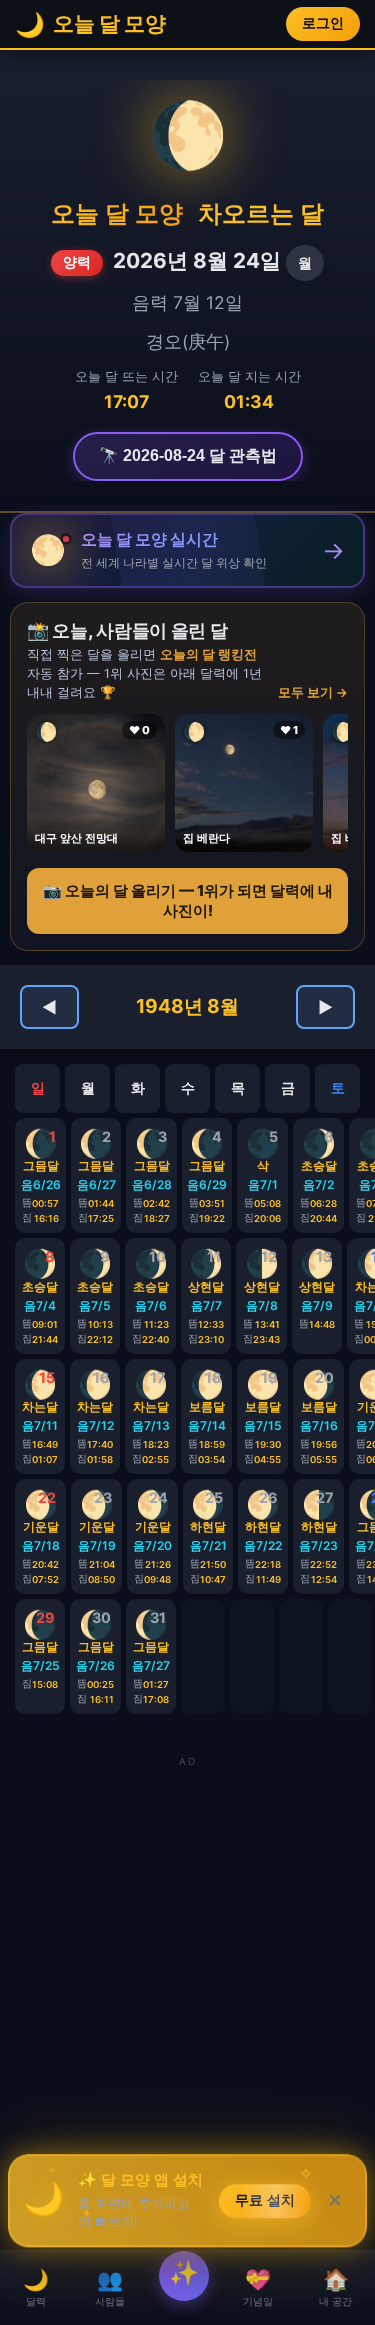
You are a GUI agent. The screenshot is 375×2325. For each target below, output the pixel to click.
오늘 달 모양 (117, 213)
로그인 (323, 23)
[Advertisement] (187, 1959)
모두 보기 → (313, 692)
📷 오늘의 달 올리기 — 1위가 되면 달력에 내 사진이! (188, 900)
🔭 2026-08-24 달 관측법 (188, 455)
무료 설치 (265, 2203)
